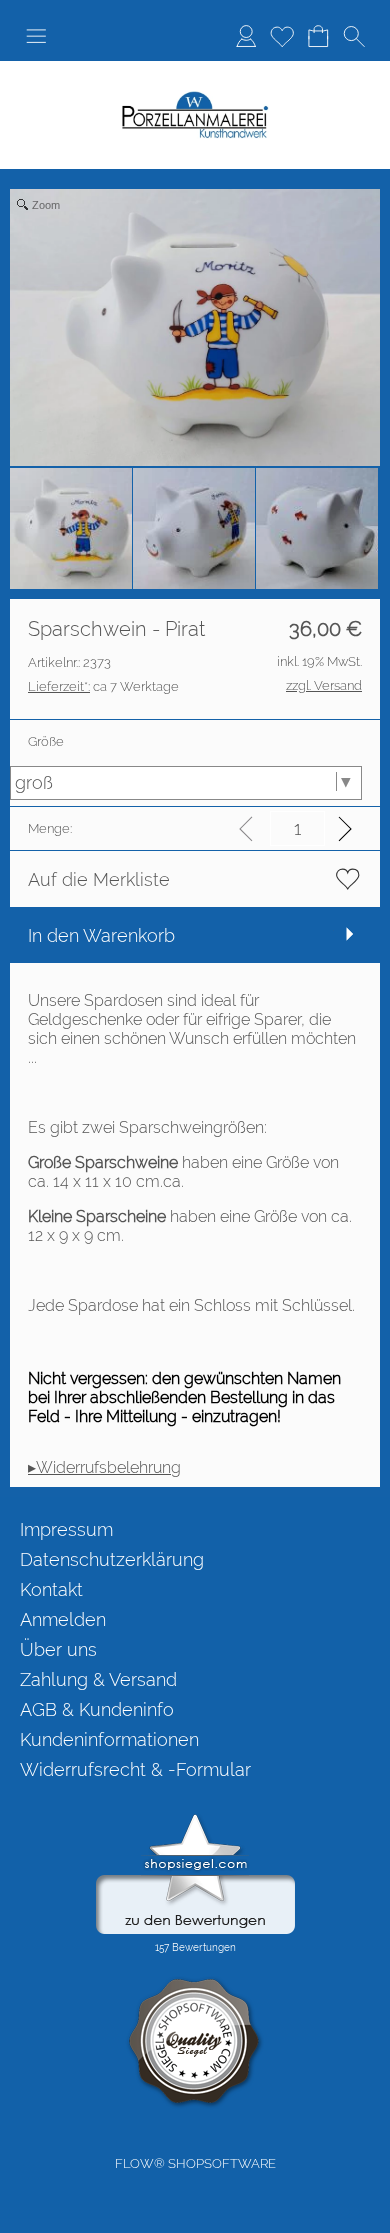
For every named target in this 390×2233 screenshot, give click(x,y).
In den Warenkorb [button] (101, 935)
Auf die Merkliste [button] (99, 879)
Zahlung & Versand (98, 1679)
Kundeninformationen (109, 1739)
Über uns (58, 1649)
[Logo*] (195, 99)
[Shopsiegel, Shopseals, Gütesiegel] (195, 1819)
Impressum (66, 1529)
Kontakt (51, 1589)
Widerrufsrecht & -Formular (135, 1769)
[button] (36, 36)
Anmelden (246, 35)
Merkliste (282, 35)
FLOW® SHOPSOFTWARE (195, 2163)
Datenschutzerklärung (112, 1559)
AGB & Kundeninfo (97, 1709)
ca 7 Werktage (103, 686)
